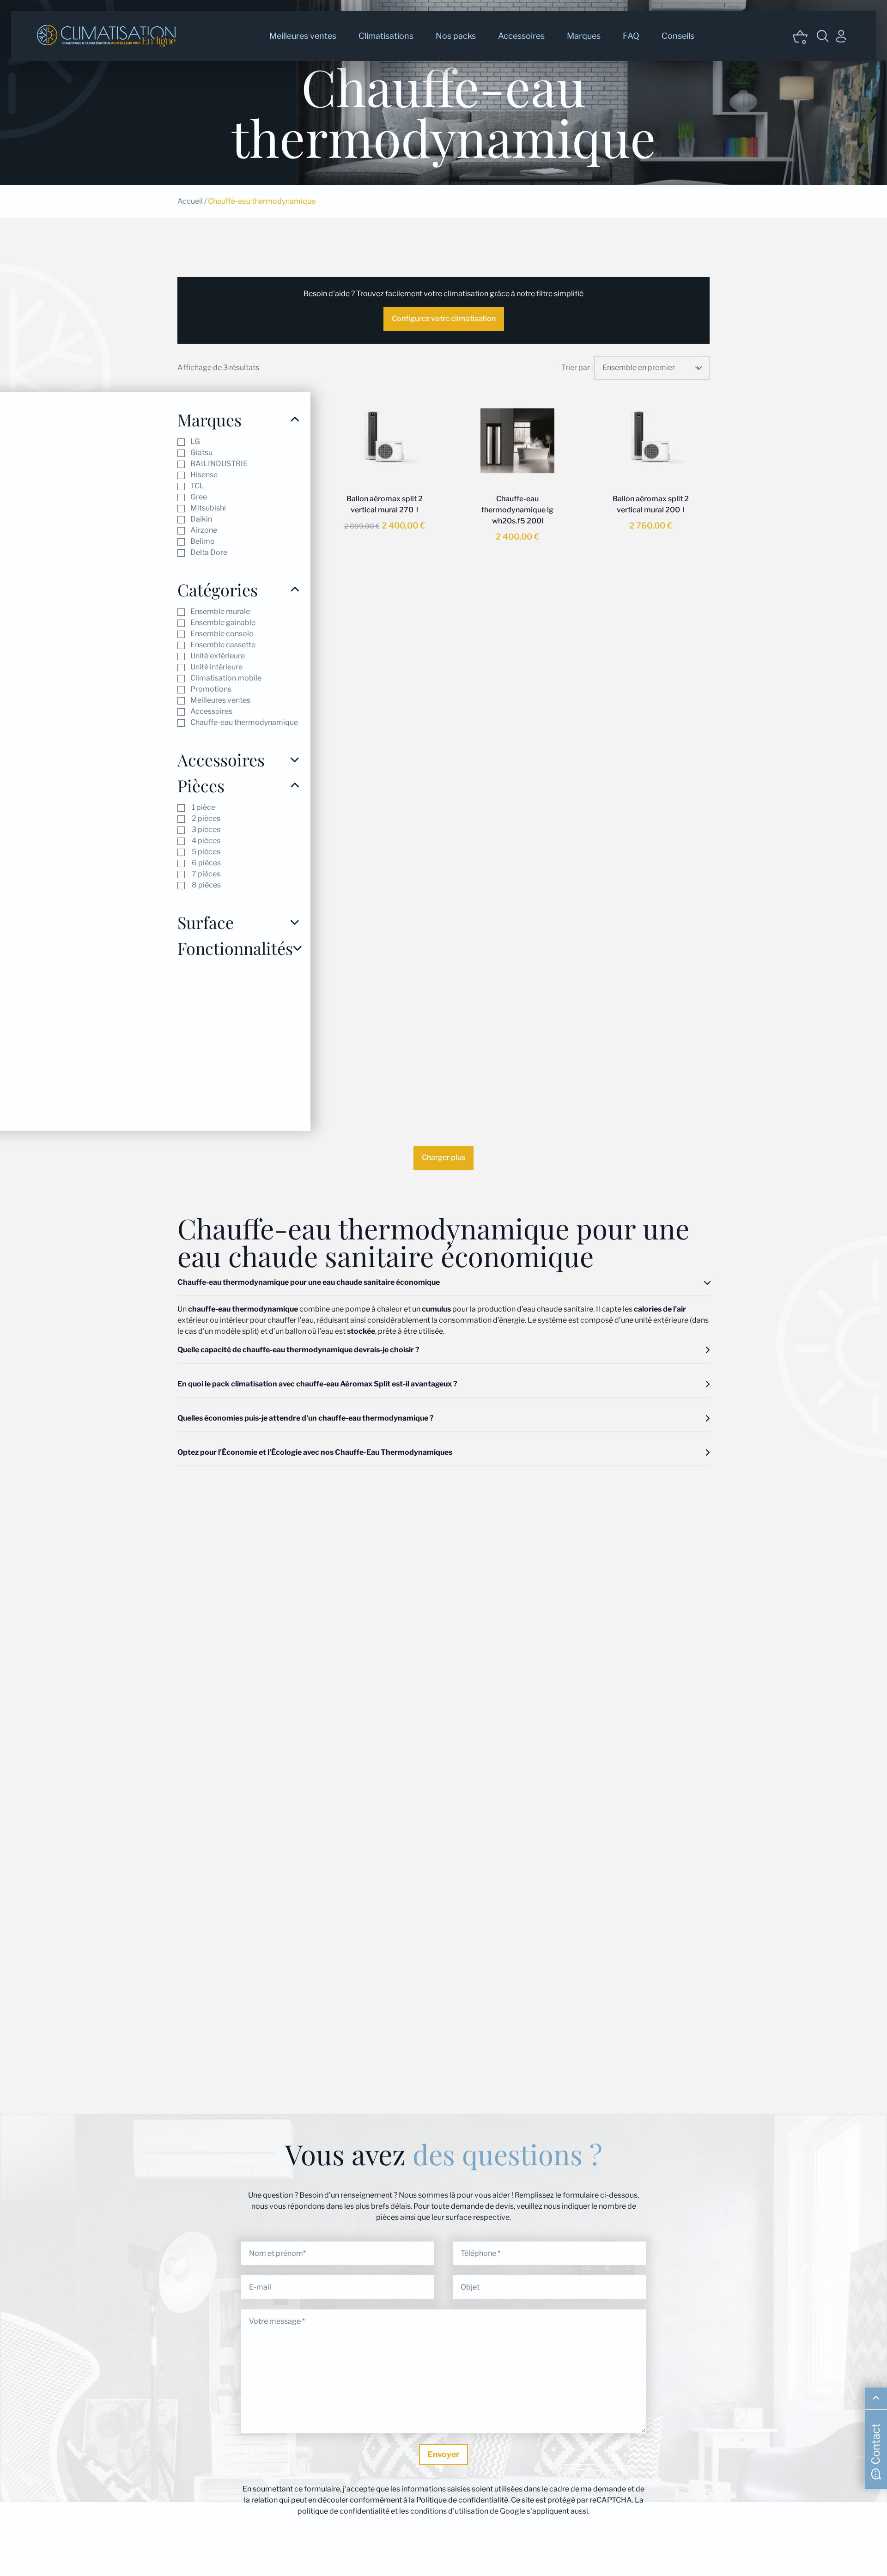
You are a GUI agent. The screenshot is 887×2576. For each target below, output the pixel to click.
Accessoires (521, 36)
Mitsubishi (208, 508)
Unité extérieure (218, 656)
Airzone (204, 530)
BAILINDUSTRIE (219, 464)
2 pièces (205, 818)
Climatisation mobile (226, 678)
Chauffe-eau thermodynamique (244, 722)
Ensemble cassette (223, 645)
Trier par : (577, 368)
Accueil (190, 201)
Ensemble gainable (223, 623)
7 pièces (205, 874)
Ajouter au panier (379, 574)
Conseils (678, 36)
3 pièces (205, 829)
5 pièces (205, 852)
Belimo (203, 541)
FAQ (631, 36)
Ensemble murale (220, 611)
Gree (199, 497)
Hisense (204, 475)
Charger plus (443, 1157)
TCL (197, 486)
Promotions (211, 689)
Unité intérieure (216, 667)
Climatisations (386, 36)
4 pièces (205, 841)
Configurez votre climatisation (444, 319)
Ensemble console (222, 634)
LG (195, 441)
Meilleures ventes (303, 36)
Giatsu (201, 453)
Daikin (201, 519)
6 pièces (206, 863)
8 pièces (206, 885)
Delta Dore (209, 552)
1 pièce (203, 807)
